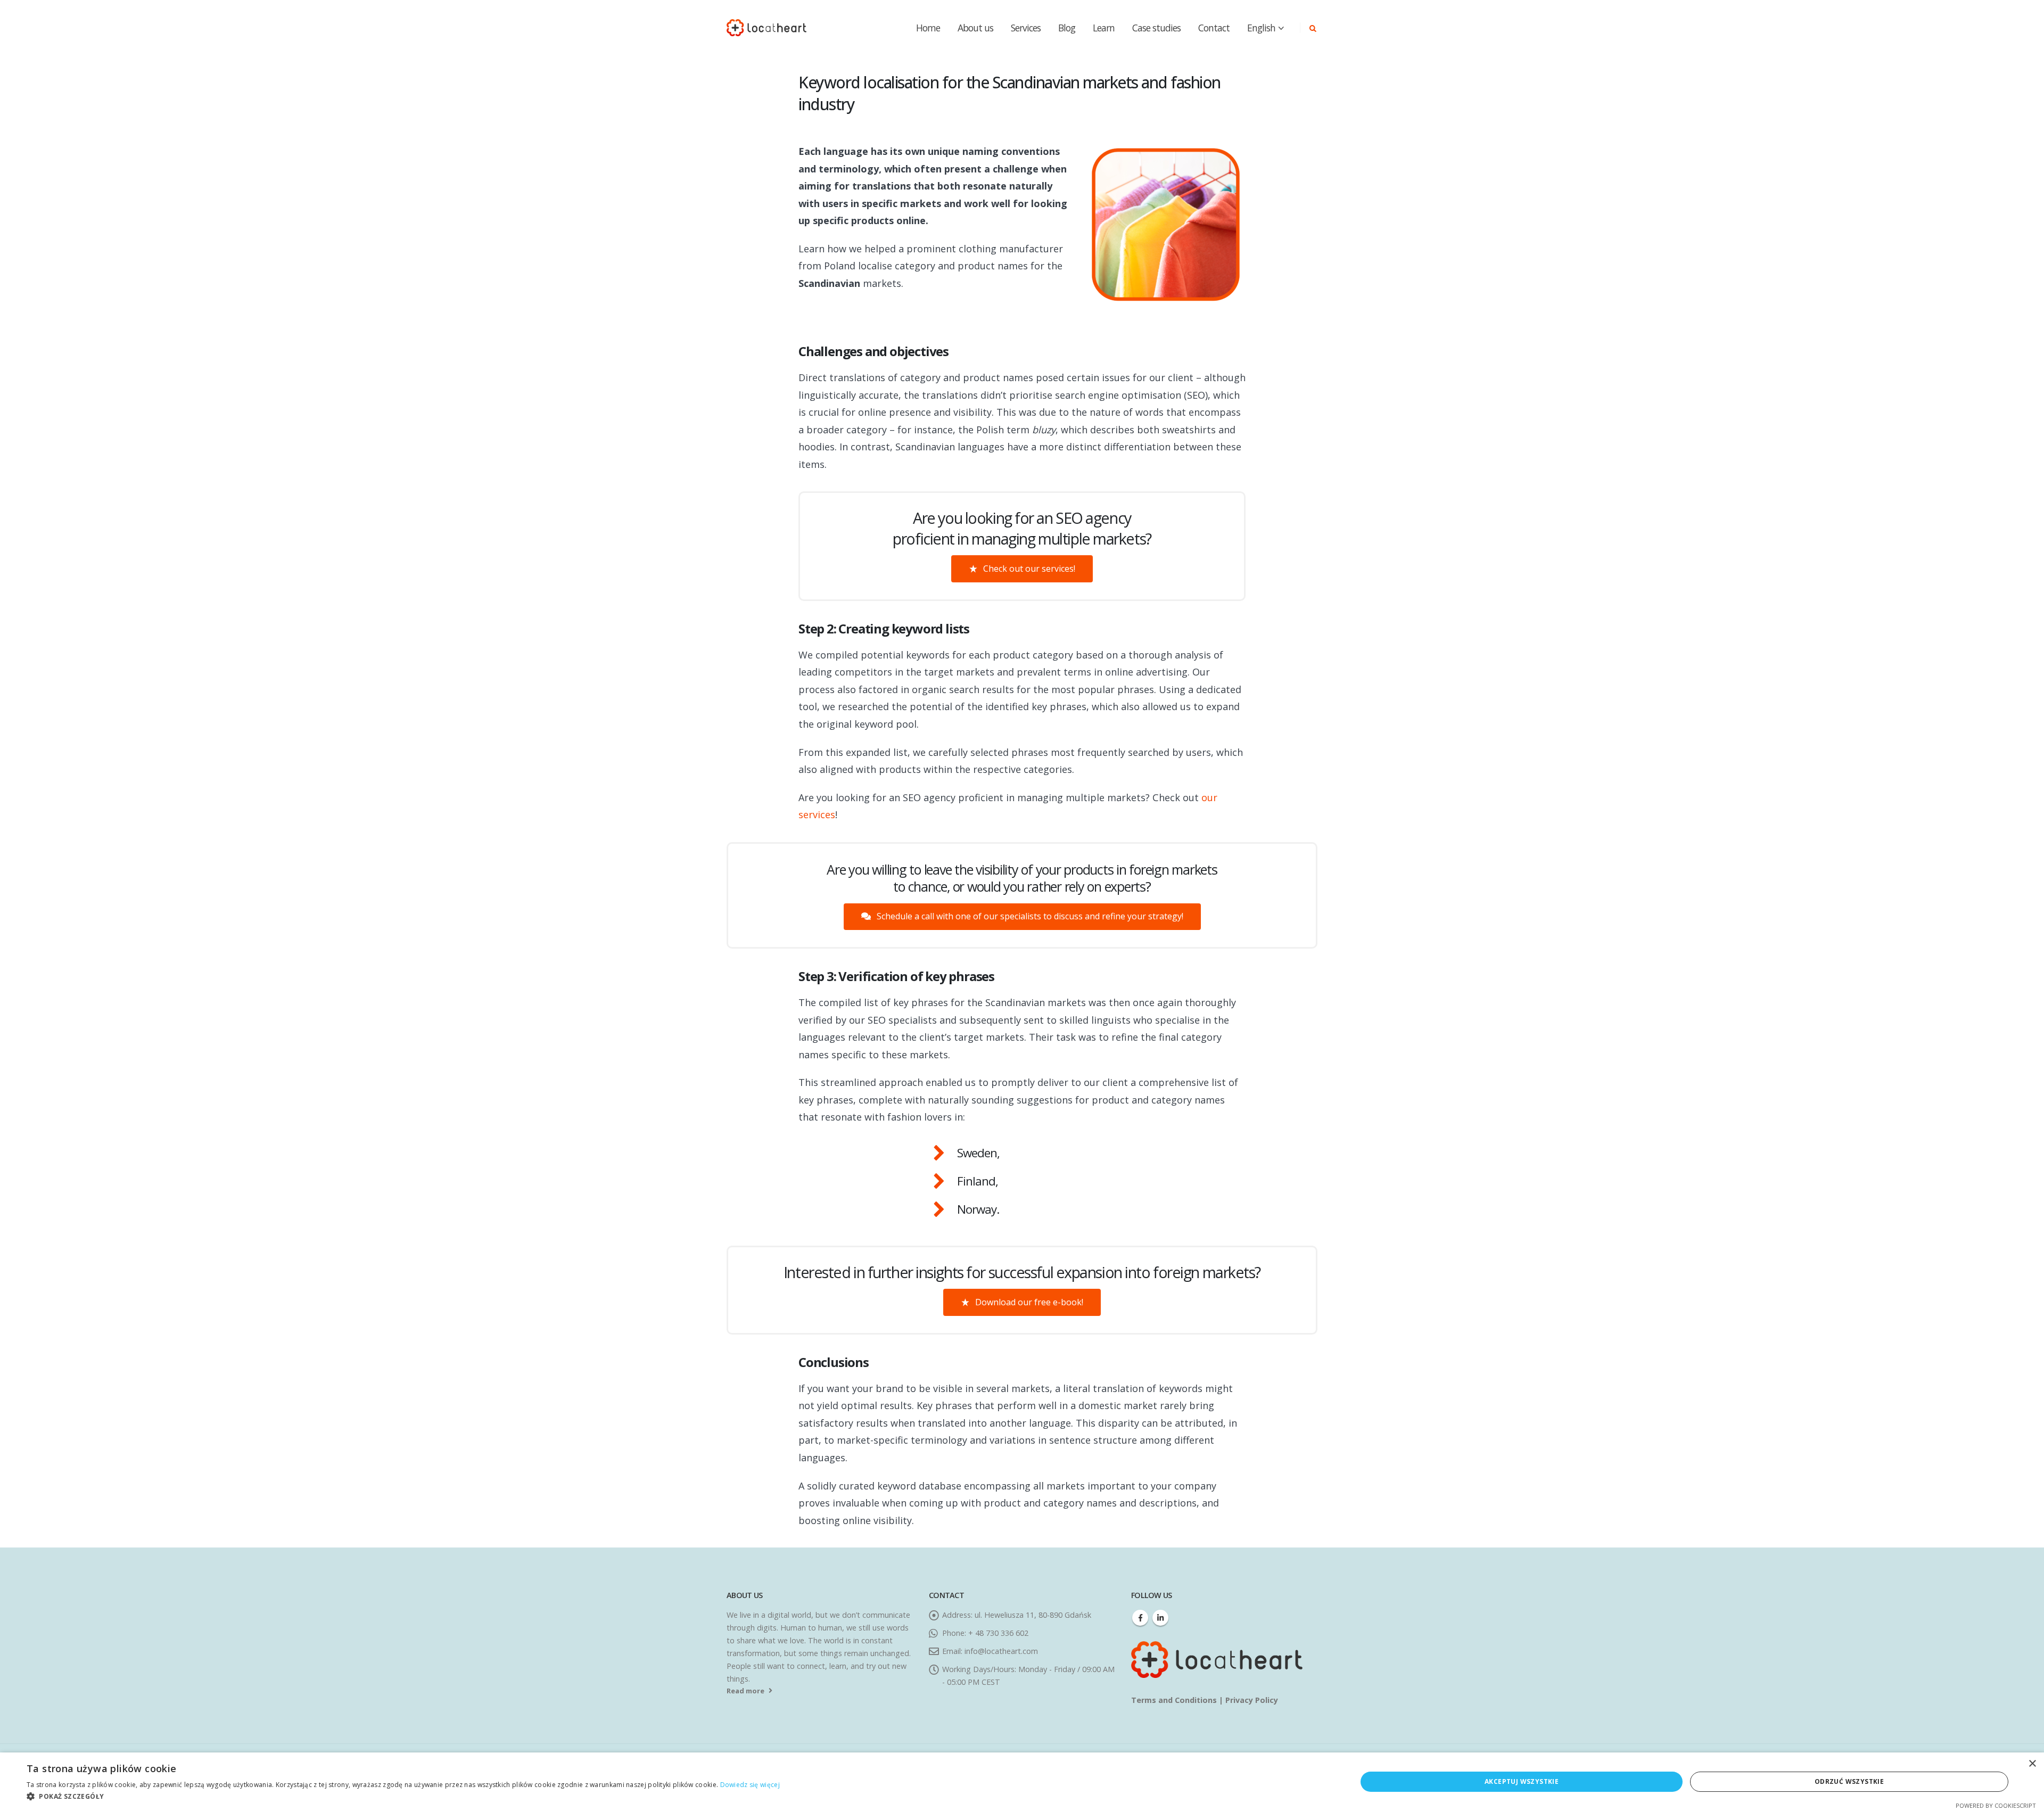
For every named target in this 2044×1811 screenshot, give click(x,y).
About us (975, 28)
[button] (403, 1797)
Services (1026, 28)
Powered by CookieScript (1996, 1805)
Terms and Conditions (1175, 1700)
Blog (1067, 28)
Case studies (1156, 28)
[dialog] (1022, 1782)
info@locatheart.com (1001, 1651)
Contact (1214, 28)
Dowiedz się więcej (750, 1785)
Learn (1104, 28)
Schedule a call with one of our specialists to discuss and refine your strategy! (1029, 916)
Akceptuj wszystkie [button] (1522, 1781)
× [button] (2032, 1764)
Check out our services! (1028, 569)
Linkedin (1160, 1618)
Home (928, 28)
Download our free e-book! (1028, 1302)
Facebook (1140, 1618)
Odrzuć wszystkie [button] (1849, 1781)
